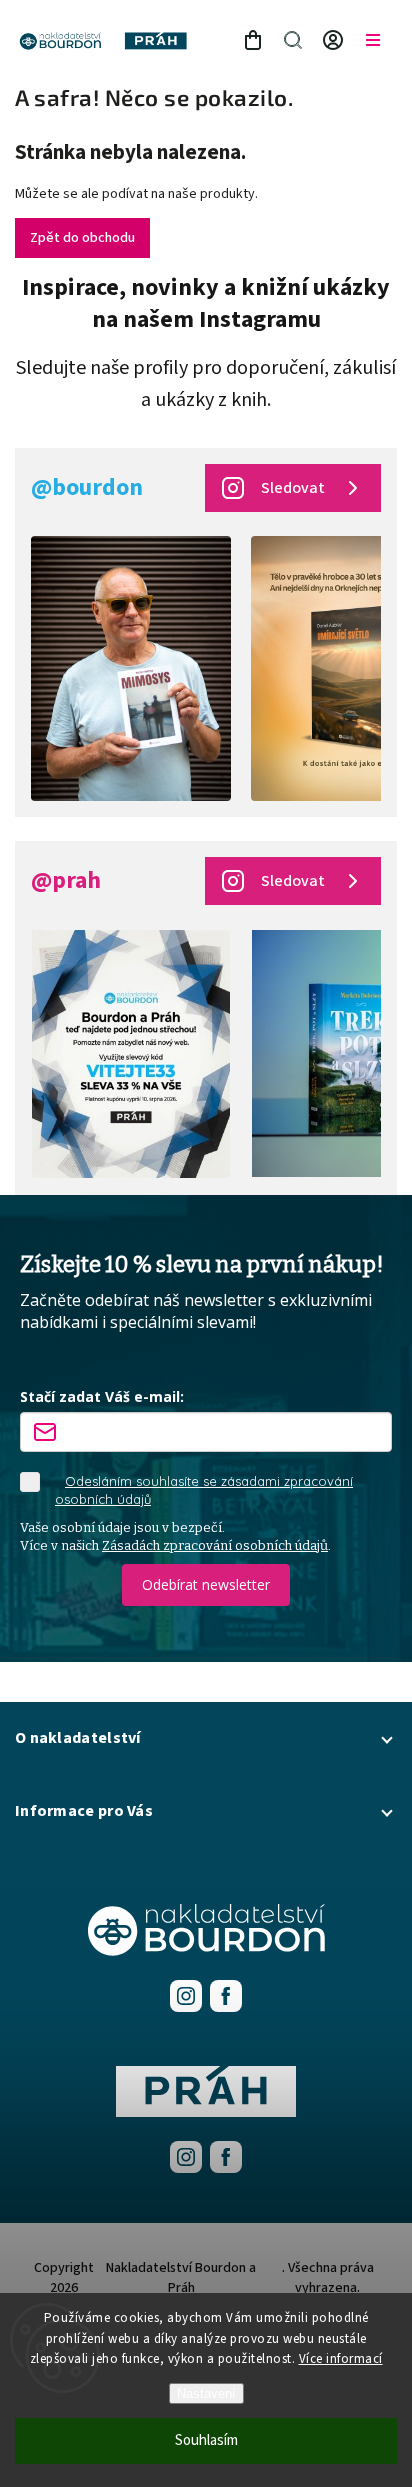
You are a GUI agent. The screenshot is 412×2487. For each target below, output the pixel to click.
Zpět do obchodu (82, 238)
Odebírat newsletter (206, 1584)
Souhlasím (206, 2440)
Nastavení (206, 2393)
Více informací (341, 2359)
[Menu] (373, 40)
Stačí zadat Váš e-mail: (102, 1396)
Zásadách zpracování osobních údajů (215, 1545)
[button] (206, 1738)
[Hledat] (293, 40)
